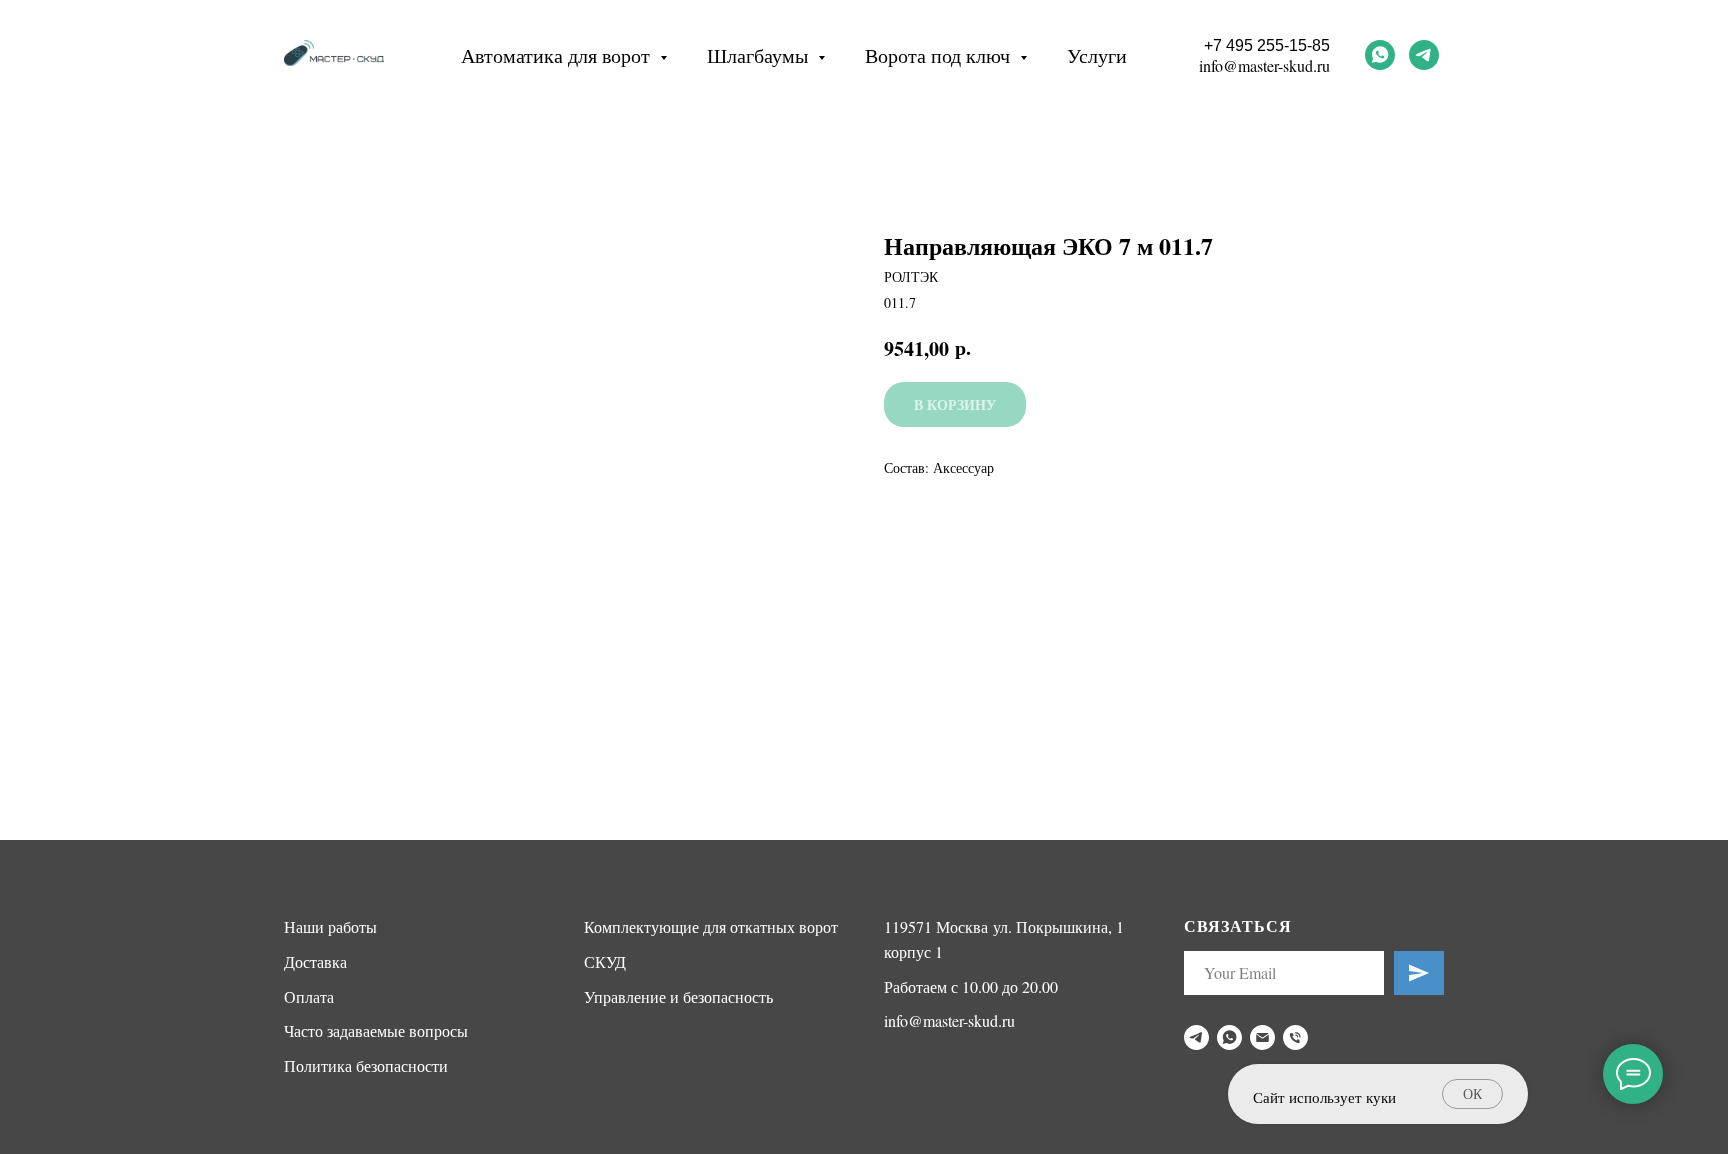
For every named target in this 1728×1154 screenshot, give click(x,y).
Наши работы (330, 926)
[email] (1262, 1037)
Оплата (309, 996)
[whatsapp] (1380, 55)
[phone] (1295, 1037)
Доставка (315, 961)
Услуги (1097, 55)
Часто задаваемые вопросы (376, 1030)
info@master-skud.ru (1264, 65)
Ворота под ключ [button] (940, 55)
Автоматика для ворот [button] (558, 55)
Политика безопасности (366, 1065)
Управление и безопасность (678, 996)
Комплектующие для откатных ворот (711, 926)
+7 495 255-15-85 (1267, 45)
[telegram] (1424, 55)
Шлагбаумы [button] (760, 55)
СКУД (605, 961)
